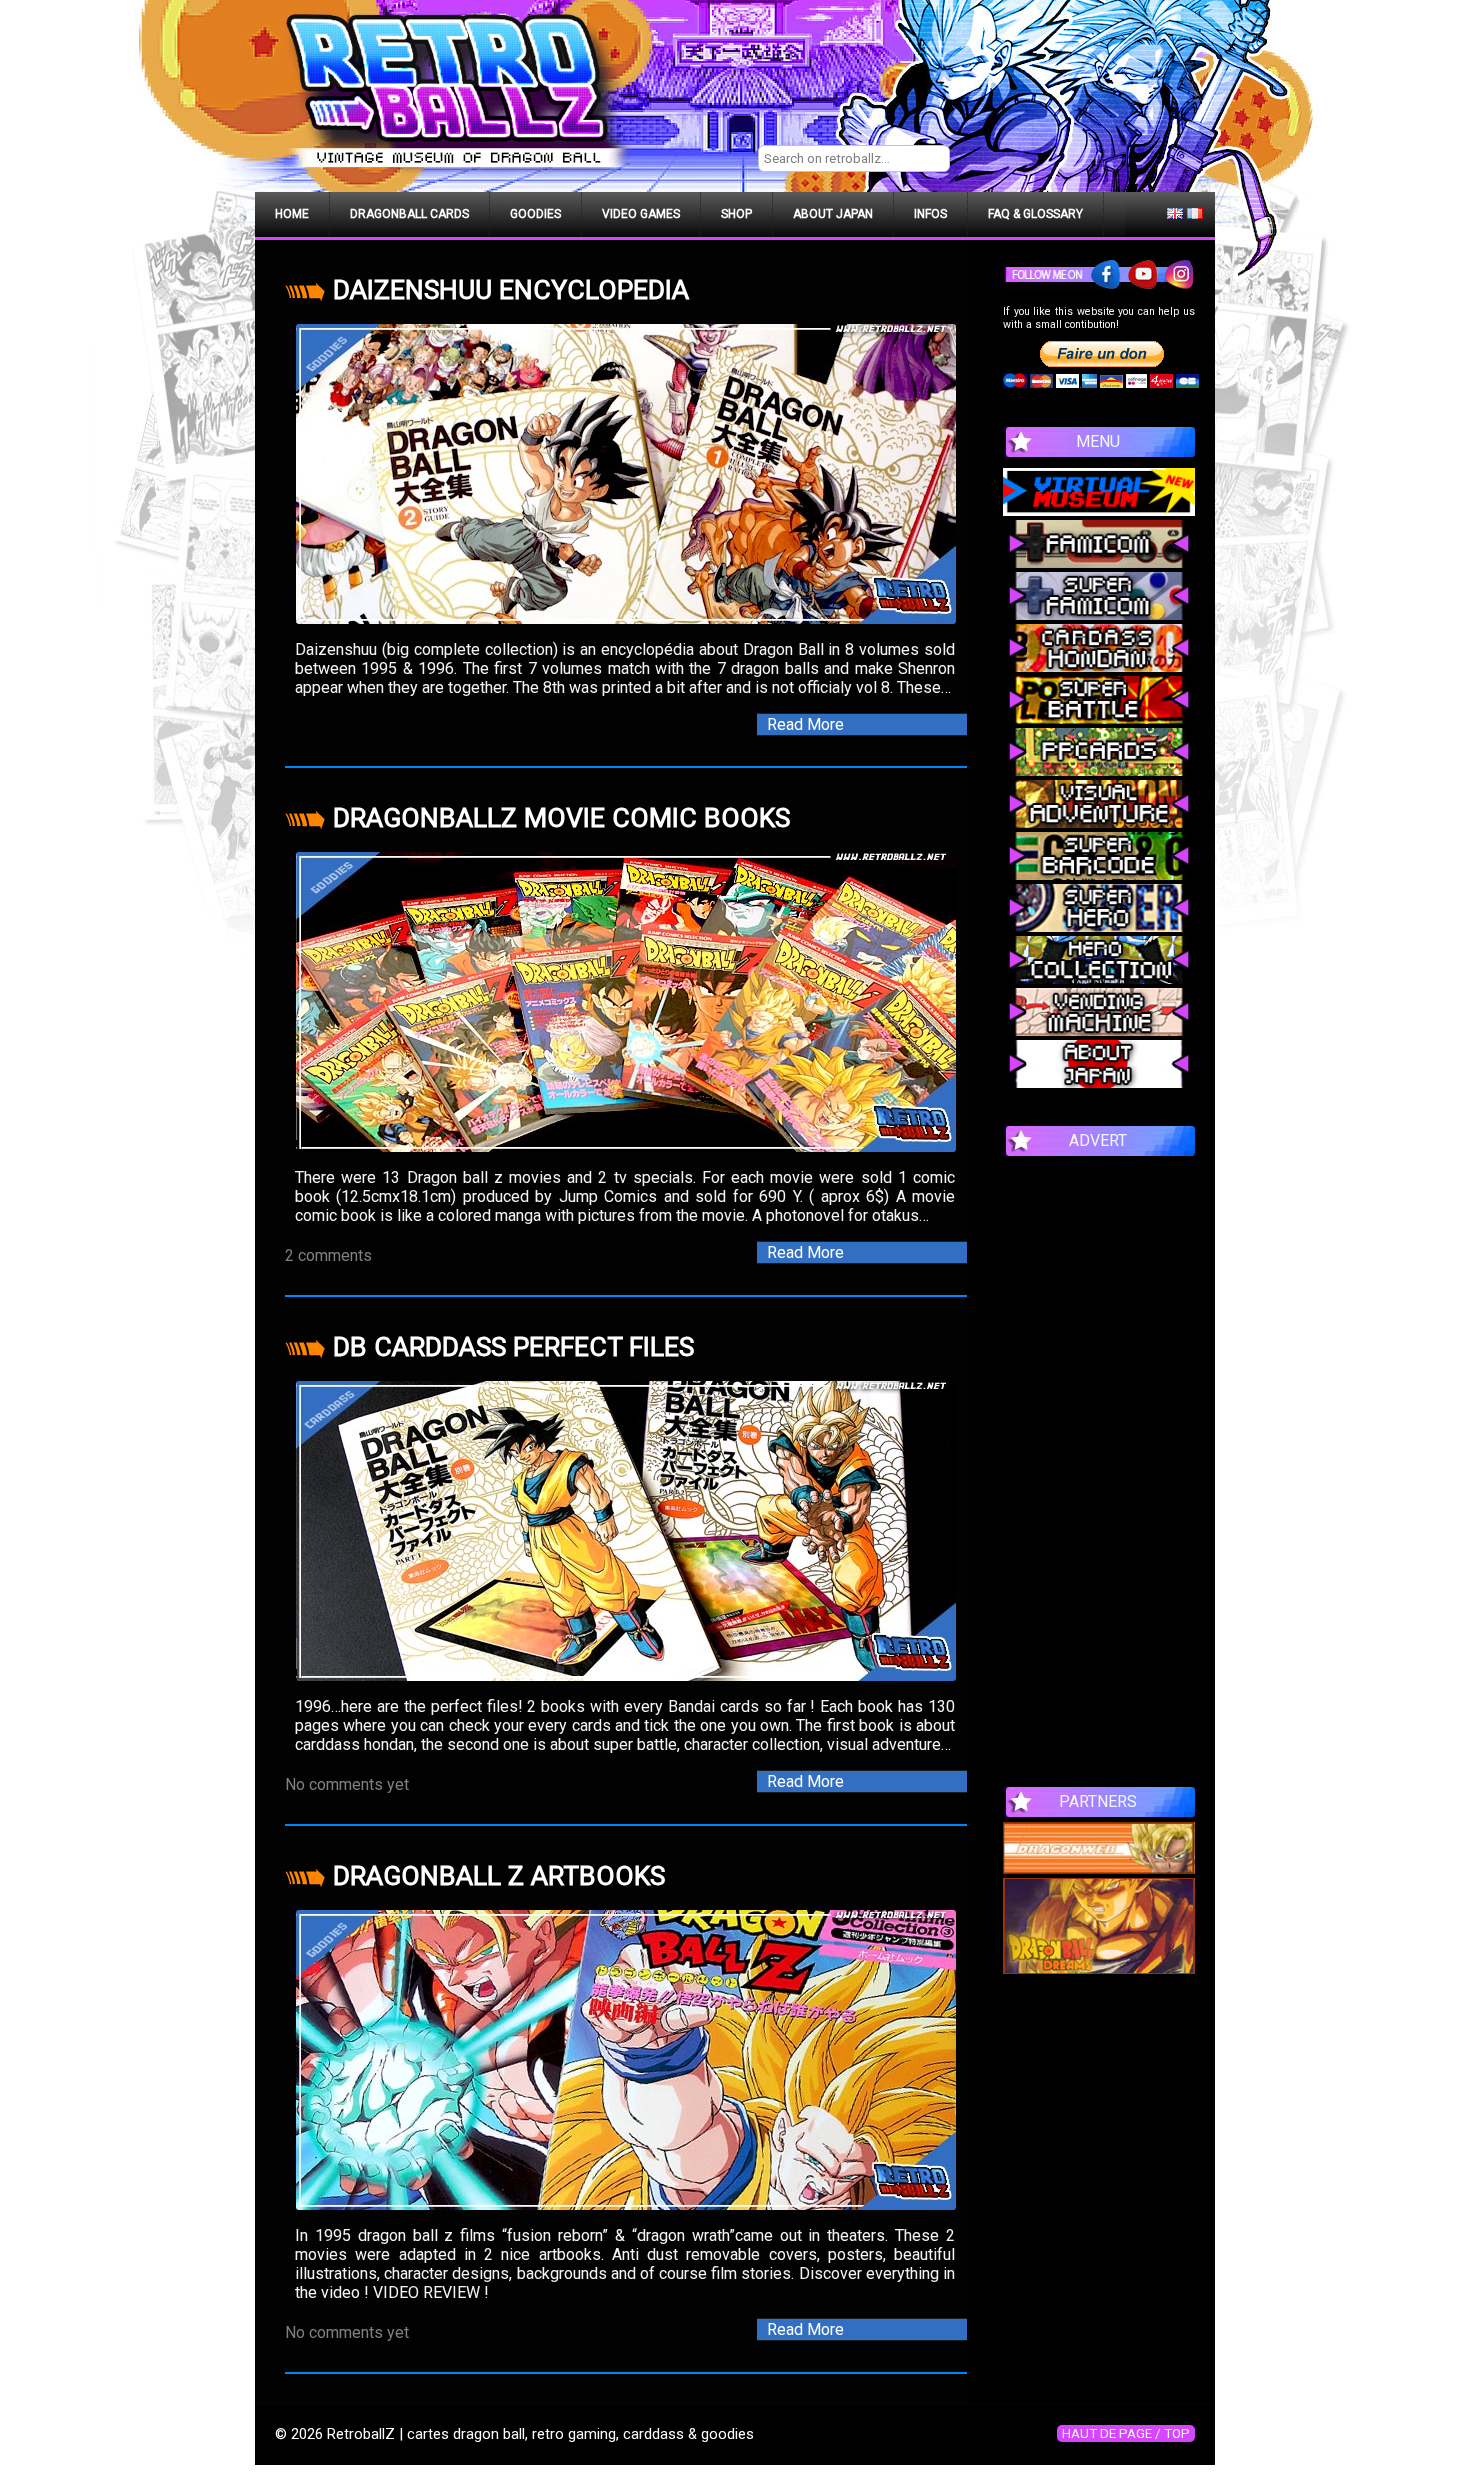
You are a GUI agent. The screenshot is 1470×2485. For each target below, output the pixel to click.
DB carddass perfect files (513, 1347)
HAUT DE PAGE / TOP (1126, 2433)
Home (292, 214)
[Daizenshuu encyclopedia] (626, 474)
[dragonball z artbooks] (626, 2060)
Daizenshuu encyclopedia (511, 290)
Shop (736, 214)
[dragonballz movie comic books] (626, 1002)
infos (930, 214)
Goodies (535, 214)
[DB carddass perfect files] (626, 1531)
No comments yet (347, 1784)
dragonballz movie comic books (561, 818)
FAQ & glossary (1035, 214)
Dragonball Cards (409, 214)
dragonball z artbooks (499, 1876)
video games (641, 214)
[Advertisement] (1099, 1461)
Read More (805, 724)
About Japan (833, 214)
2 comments (328, 1255)
